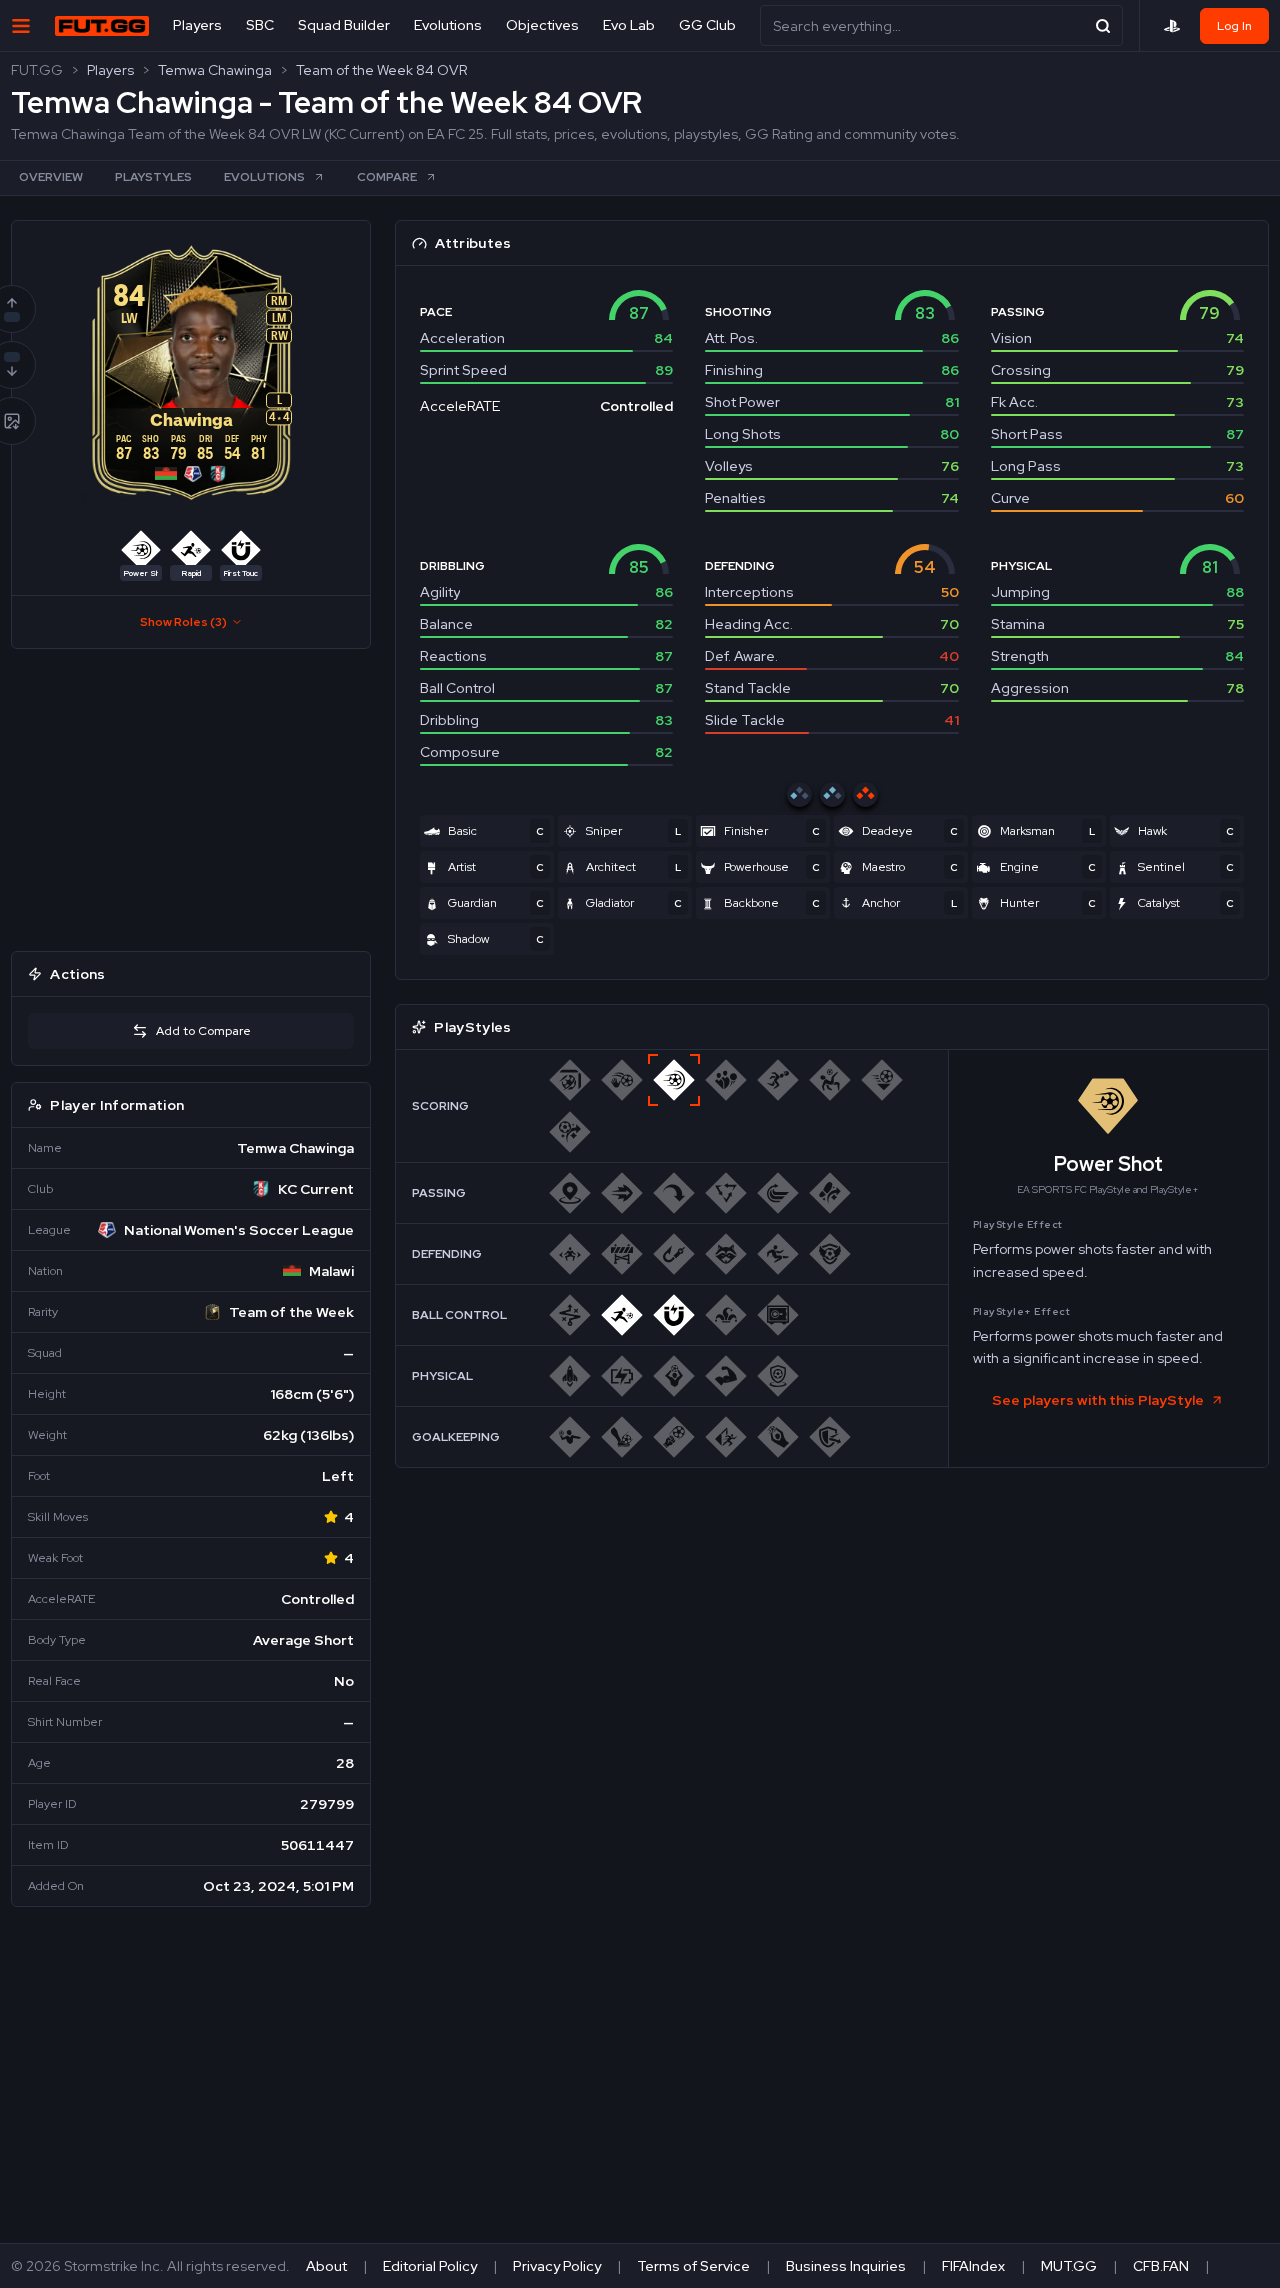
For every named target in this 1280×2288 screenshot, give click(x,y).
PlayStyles (153, 177)
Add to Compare (203, 1031)
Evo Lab (629, 25)
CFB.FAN (1161, 2266)
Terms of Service (693, 2266)
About (326, 2266)
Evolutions (448, 25)
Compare (387, 177)
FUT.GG (37, 70)
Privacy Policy (557, 2266)
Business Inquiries (846, 2266)
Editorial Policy (430, 2266)
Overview (51, 177)
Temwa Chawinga (215, 70)
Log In (1234, 26)
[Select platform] (1172, 26)
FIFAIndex (973, 2266)
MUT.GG (1069, 2266)
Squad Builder (344, 25)
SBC (260, 25)
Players (197, 25)
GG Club (707, 25)
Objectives (542, 25)
